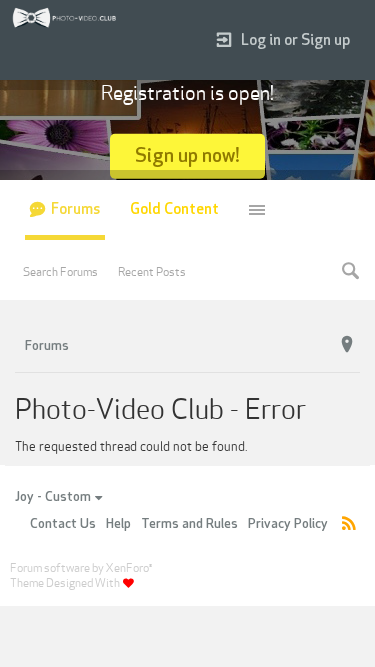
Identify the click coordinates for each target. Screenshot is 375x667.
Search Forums (60, 272)
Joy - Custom (53, 497)
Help (118, 524)
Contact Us (63, 524)
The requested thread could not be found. (131, 447)
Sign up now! (187, 155)
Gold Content (174, 209)
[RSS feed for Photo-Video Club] (349, 524)
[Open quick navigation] (347, 345)
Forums (75, 209)
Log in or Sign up (295, 40)
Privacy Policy (288, 524)
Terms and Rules (189, 524)
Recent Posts (152, 272)
